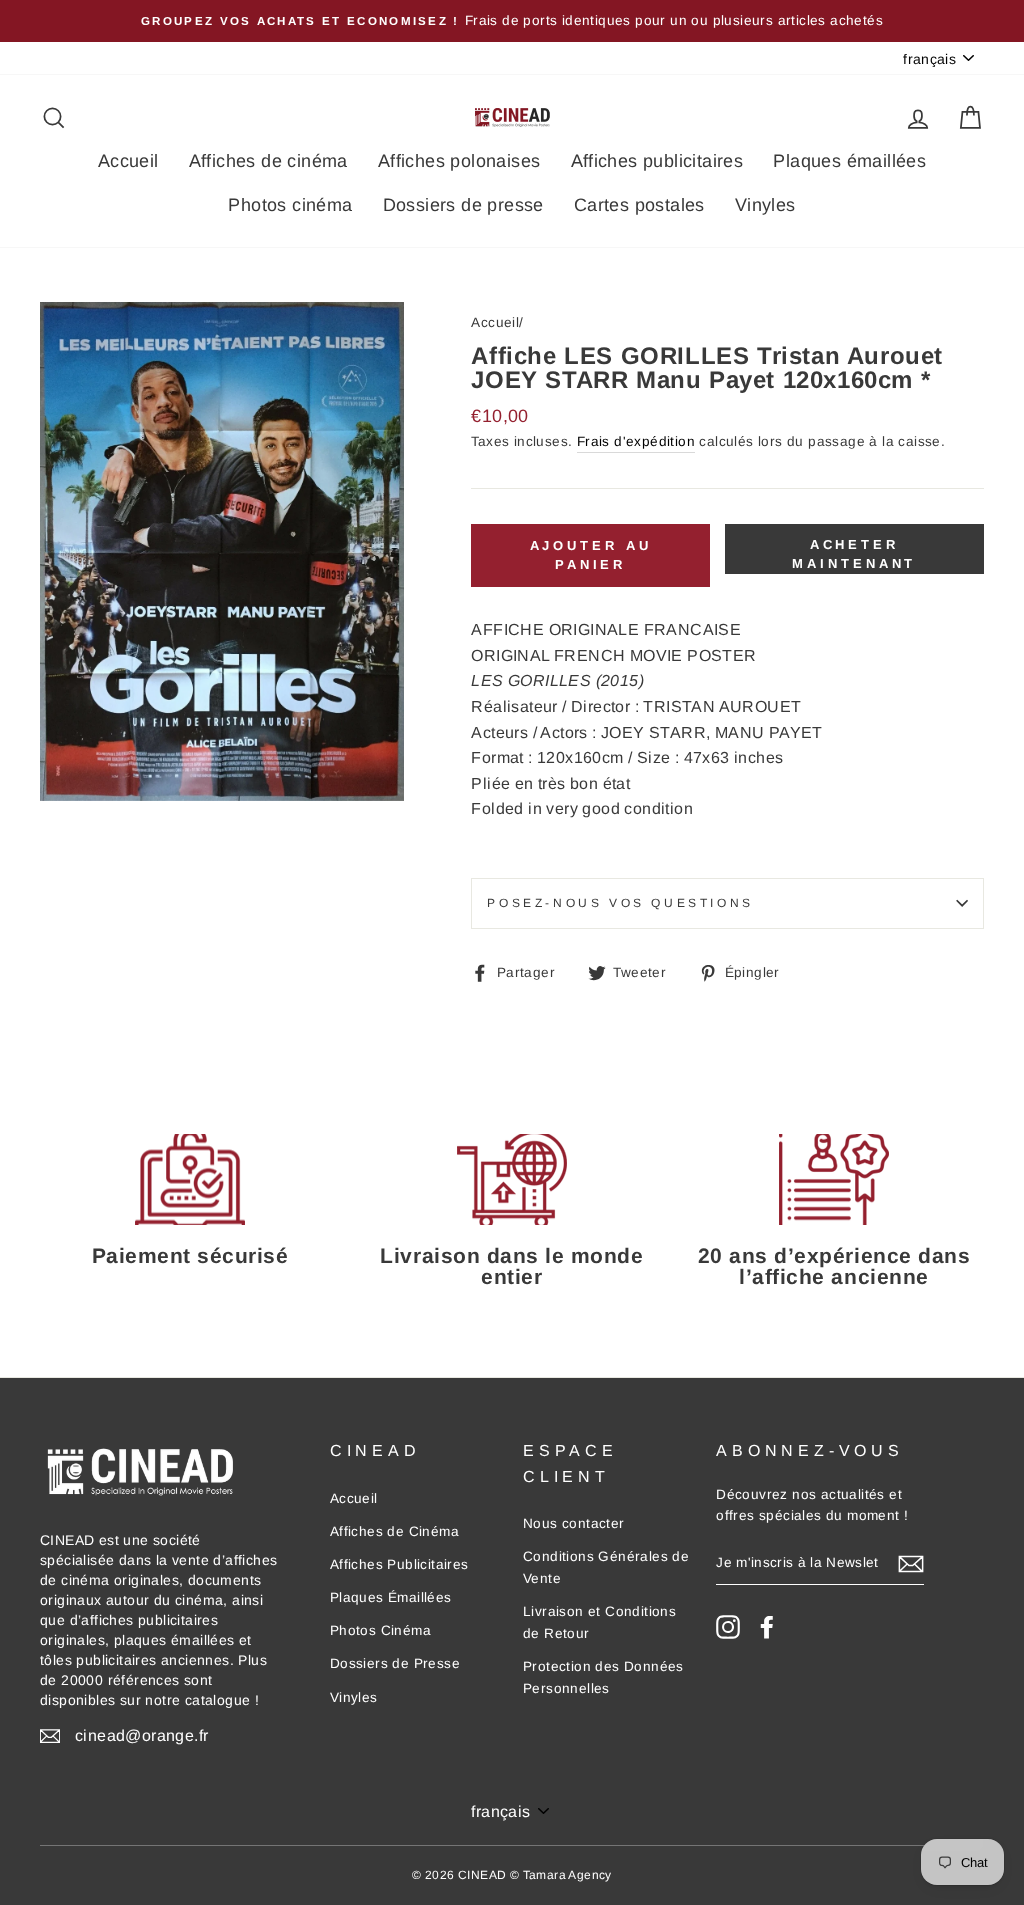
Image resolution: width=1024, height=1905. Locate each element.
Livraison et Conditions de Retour (599, 1622)
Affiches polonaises (459, 161)
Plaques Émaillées (391, 1597)
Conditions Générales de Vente (606, 1567)
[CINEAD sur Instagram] (728, 1627)
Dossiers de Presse (395, 1663)
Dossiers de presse (463, 205)
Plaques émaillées (849, 161)
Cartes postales (639, 205)
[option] (512, 21)
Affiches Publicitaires (399, 1564)
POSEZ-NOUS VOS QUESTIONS (620, 903)
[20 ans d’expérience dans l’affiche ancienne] (834, 1179)
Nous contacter (574, 1523)
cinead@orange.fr (141, 1735)
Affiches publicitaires (657, 161)
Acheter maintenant (854, 553)
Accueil (128, 161)
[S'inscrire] (911, 1564)
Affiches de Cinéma (394, 1531)
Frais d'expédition (636, 441)
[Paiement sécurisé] (190, 1179)
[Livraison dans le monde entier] (512, 1179)
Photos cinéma (290, 205)
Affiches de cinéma (268, 161)
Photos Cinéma (380, 1630)
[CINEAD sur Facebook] (767, 1627)
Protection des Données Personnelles (603, 1677)
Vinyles (765, 205)
